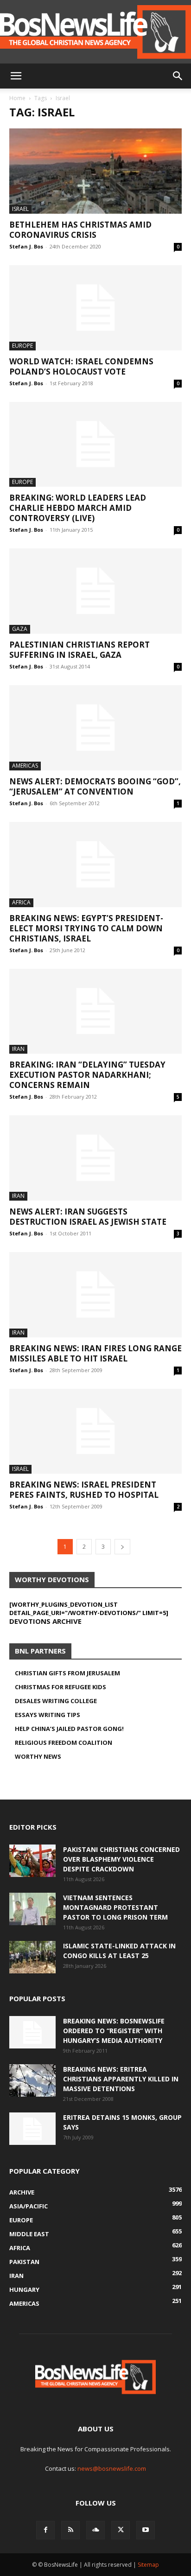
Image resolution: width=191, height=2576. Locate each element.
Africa (21, 902)
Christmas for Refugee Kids (60, 1687)
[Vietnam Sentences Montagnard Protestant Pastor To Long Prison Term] (32, 1909)
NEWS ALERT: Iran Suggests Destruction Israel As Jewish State (88, 1217)
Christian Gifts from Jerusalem (67, 1673)
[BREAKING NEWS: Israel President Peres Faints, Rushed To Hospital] (95, 1431)
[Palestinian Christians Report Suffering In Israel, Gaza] (95, 591)
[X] (121, 2530)
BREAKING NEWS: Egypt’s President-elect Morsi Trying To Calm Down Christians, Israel (86, 928)
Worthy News (38, 1756)
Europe (22, 346)
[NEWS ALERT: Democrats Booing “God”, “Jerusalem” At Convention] (95, 728)
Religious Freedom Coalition (64, 1743)
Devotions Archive (45, 1621)
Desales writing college (56, 1701)
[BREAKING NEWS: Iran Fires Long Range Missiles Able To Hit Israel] (95, 1295)
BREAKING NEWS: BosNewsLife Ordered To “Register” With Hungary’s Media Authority (114, 2031)
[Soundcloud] (95, 2530)
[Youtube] (146, 2530)
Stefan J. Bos (26, 246)
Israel (20, 209)
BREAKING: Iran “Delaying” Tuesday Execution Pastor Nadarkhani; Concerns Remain (87, 1075)
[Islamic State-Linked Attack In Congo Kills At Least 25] (32, 1957)
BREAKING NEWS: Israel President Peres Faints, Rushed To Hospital (84, 1490)
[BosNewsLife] (95, 32)
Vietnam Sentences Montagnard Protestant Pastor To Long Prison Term (115, 1907)
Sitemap (148, 2565)
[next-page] (122, 1547)
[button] (16, 76)
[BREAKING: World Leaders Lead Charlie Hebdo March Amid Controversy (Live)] (95, 445)
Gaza (20, 629)
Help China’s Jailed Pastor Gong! (69, 1729)
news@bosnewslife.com (112, 2468)
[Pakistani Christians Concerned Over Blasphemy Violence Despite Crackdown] (32, 1861)
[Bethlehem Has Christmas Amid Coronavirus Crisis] (95, 171)
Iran (18, 1049)
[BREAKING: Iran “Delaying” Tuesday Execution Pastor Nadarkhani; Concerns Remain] (95, 1011)
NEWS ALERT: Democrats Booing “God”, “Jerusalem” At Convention (95, 786)
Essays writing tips (48, 1715)
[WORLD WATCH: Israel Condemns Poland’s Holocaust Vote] (95, 308)
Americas (25, 766)
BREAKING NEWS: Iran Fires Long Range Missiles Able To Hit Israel (95, 1353)
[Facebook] (45, 2530)
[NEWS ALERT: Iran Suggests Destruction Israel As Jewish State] (95, 1158)
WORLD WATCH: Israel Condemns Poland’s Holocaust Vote (81, 366)
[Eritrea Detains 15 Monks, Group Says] (32, 2129)
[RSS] (70, 2530)
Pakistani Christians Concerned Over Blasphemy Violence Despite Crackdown (121, 1859)
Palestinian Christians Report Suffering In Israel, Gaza (80, 650)
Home (17, 98)
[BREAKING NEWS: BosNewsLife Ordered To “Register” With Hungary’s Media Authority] (32, 2032)
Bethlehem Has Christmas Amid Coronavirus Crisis (80, 230)
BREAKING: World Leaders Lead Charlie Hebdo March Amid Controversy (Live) (78, 508)
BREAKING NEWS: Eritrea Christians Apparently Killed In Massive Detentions (121, 2079)
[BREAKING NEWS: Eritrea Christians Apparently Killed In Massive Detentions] (32, 2080)
